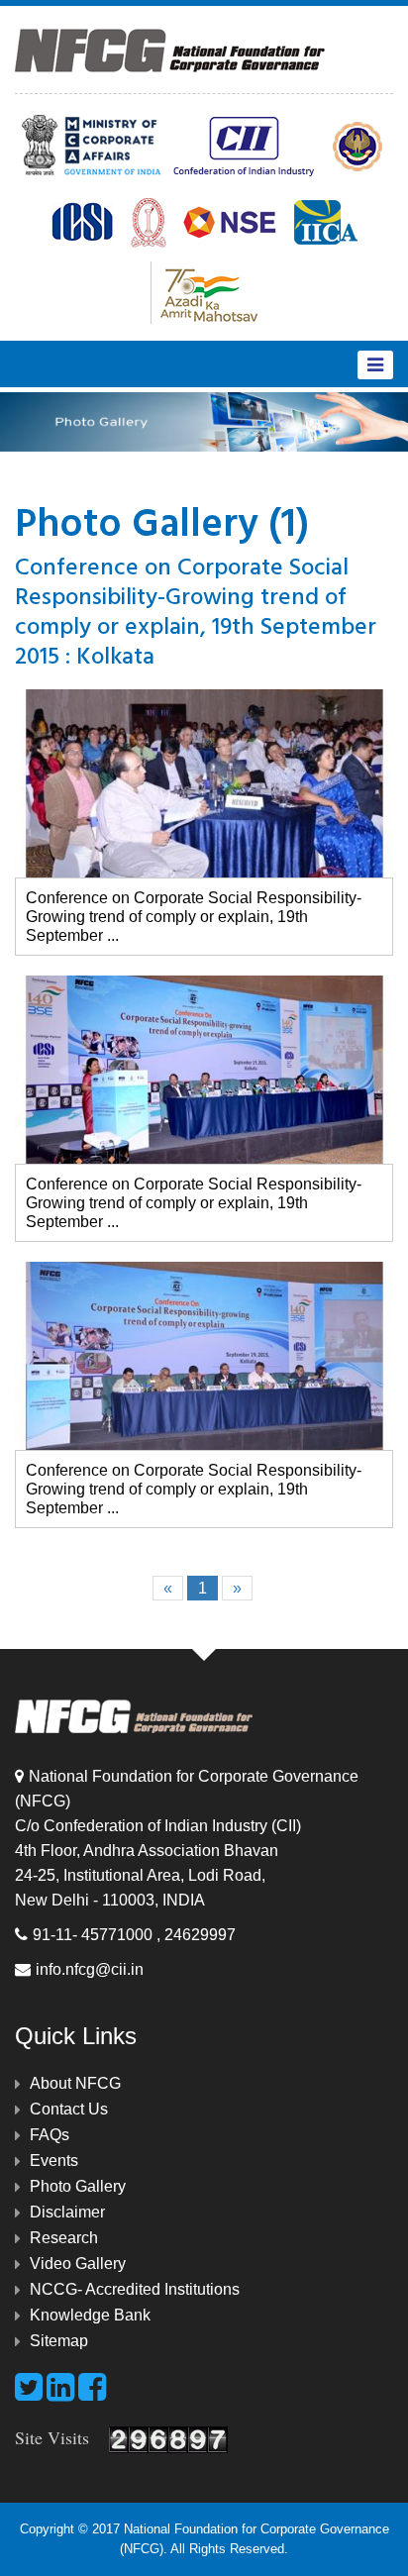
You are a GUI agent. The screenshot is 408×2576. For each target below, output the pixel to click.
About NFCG (75, 2083)
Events (54, 2161)
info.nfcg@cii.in (90, 1969)
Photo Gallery (78, 2186)
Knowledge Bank (90, 2315)
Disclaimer (67, 2212)
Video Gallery (78, 2264)
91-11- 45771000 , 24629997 (134, 1935)
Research (64, 2238)
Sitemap (59, 2341)
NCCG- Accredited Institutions (135, 2289)
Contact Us (69, 2109)
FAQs (50, 2135)
